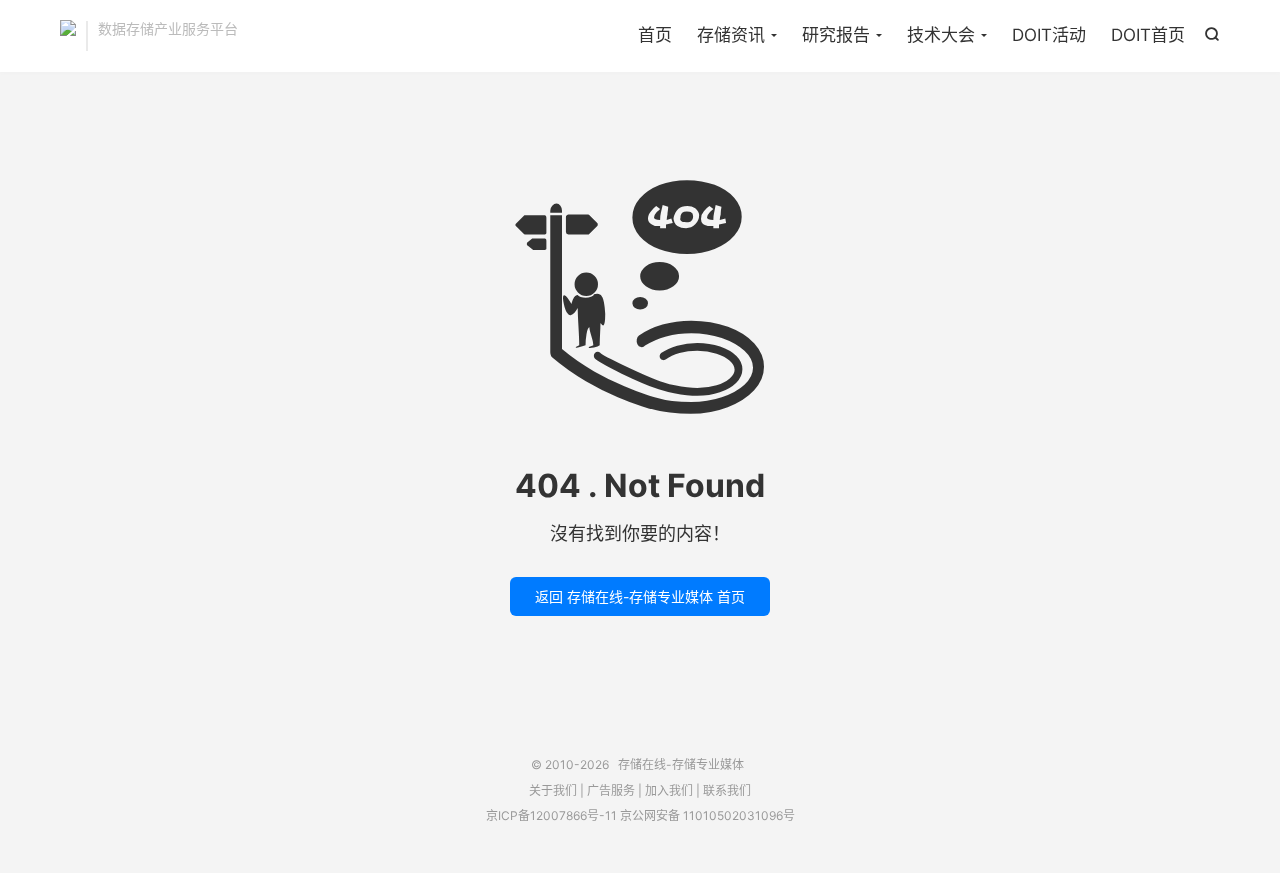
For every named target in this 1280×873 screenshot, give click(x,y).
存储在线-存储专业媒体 (68, 36)
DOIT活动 (1049, 35)
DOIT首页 (1148, 35)
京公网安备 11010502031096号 (707, 815)
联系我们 (727, 790)
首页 (655, 35)
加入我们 (669, 790)
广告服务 (611, 790)
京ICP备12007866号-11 (551, 815)
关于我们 (553, 790)
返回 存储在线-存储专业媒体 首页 (640, 596)
